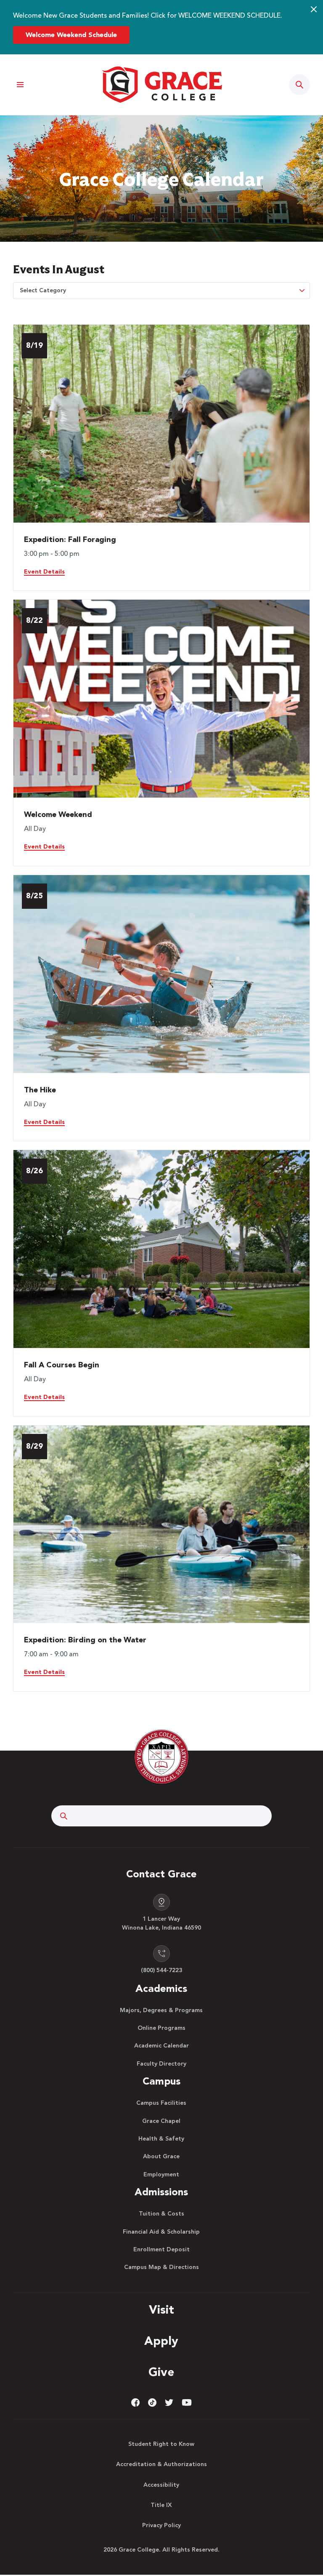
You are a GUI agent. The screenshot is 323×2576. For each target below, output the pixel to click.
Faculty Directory (161, 2064)
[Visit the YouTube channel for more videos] (187, 2402)
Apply (161, 2342)
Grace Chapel (161, 2121)
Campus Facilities (161, 2103)
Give (161, 2373)
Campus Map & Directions (161, 2267)
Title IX (161, 2505)
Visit (161, 2311)
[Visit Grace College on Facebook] (135, 2402)
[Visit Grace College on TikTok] (152, 2402)
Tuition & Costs (161, 2214)
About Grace (161, 2157)
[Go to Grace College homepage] (161, 1756)
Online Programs (161, 2028)
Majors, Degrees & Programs (161, 2010)
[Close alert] (314, 9)
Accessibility (161, 2485)
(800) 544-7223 (161, 1970)
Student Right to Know (161, 2444)
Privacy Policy (161, 2525)
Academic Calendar (161, 2046)
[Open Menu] (20, 85)
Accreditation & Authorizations (161, 2464)
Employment (161, 2175)
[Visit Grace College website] (161, 85)
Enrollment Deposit (161, 2250)
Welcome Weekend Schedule (71, 35)
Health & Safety (161, 2139)
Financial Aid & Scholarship (161, 2232)
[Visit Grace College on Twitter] (169, 2402)
